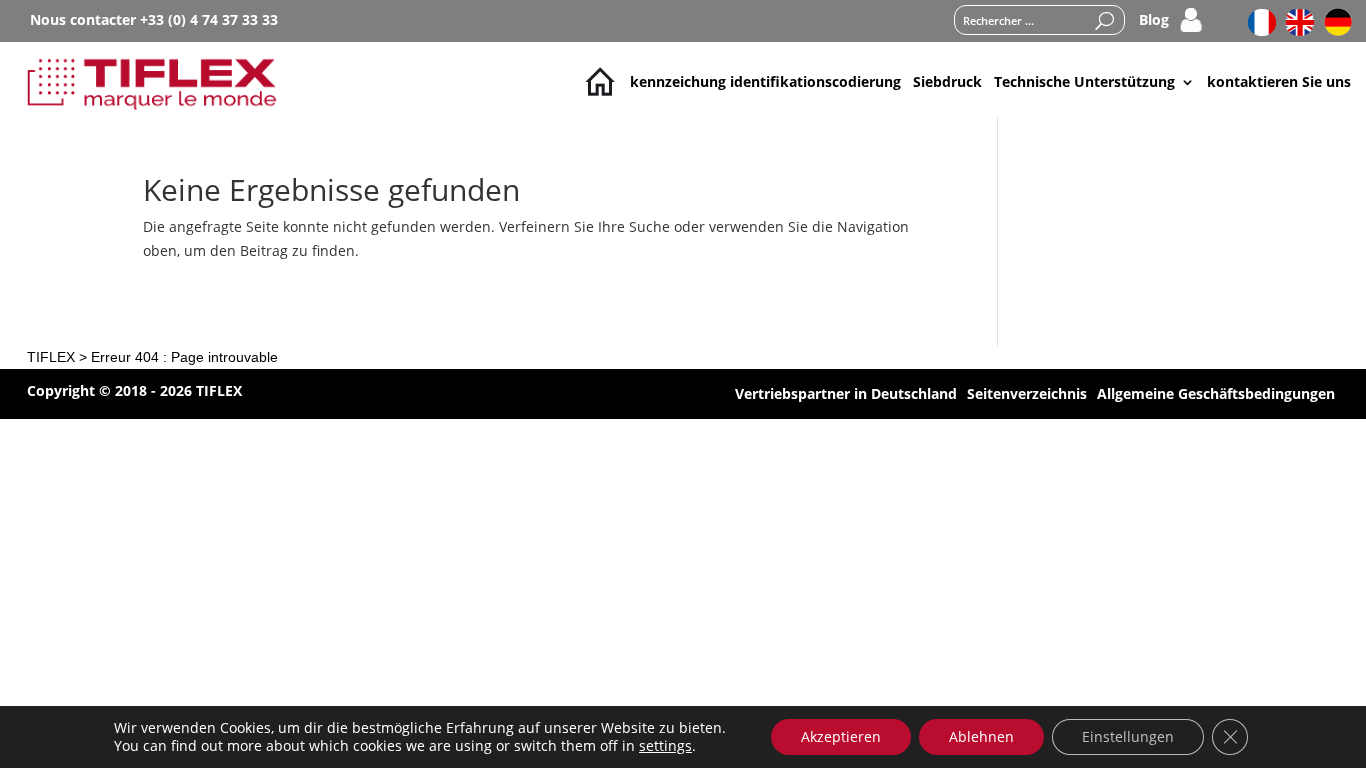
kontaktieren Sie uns (1279, 81)
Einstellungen (1128, 736)
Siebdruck (947, 81)
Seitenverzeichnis (1027, 395)
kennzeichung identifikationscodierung (765, 81)
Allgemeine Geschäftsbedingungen (1216, 395)
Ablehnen (981, 736)
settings (665, 746)
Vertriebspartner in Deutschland (846, 395)
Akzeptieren (841, 736)
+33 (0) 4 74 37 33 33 (209, 19)
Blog (1154, 21)
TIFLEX (51, 357)
